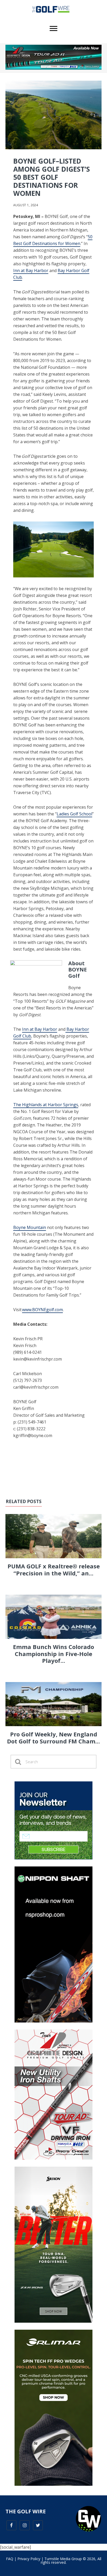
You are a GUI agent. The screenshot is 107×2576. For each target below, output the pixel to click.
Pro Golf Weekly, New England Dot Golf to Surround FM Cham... (53, 1737)
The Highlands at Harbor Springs (46, 1105)
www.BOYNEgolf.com (42, 1310)
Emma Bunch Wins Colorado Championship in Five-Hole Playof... (53, 1654)
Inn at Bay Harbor (31, 271)
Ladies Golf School (74, 814)
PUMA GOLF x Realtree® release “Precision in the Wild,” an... (54, 1569)
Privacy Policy (29, 2559)
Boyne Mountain (30, 1227)
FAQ (10, 2559)
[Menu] (53, 29)
